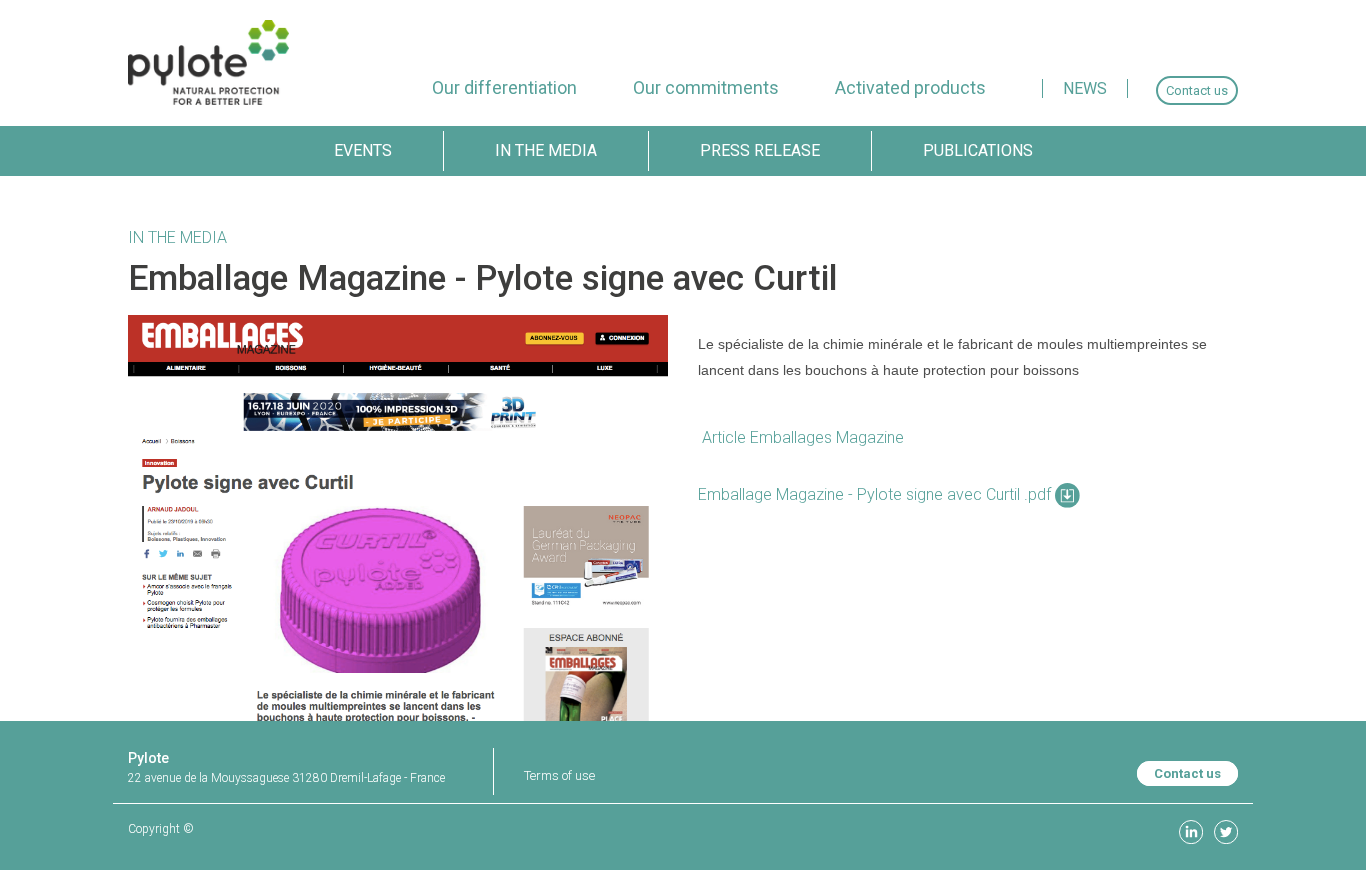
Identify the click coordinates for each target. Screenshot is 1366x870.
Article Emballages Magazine (801, 437)
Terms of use (559, 775)
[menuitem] (504, 87)
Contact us (1187, 773)
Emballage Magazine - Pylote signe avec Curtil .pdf (876, 494)
